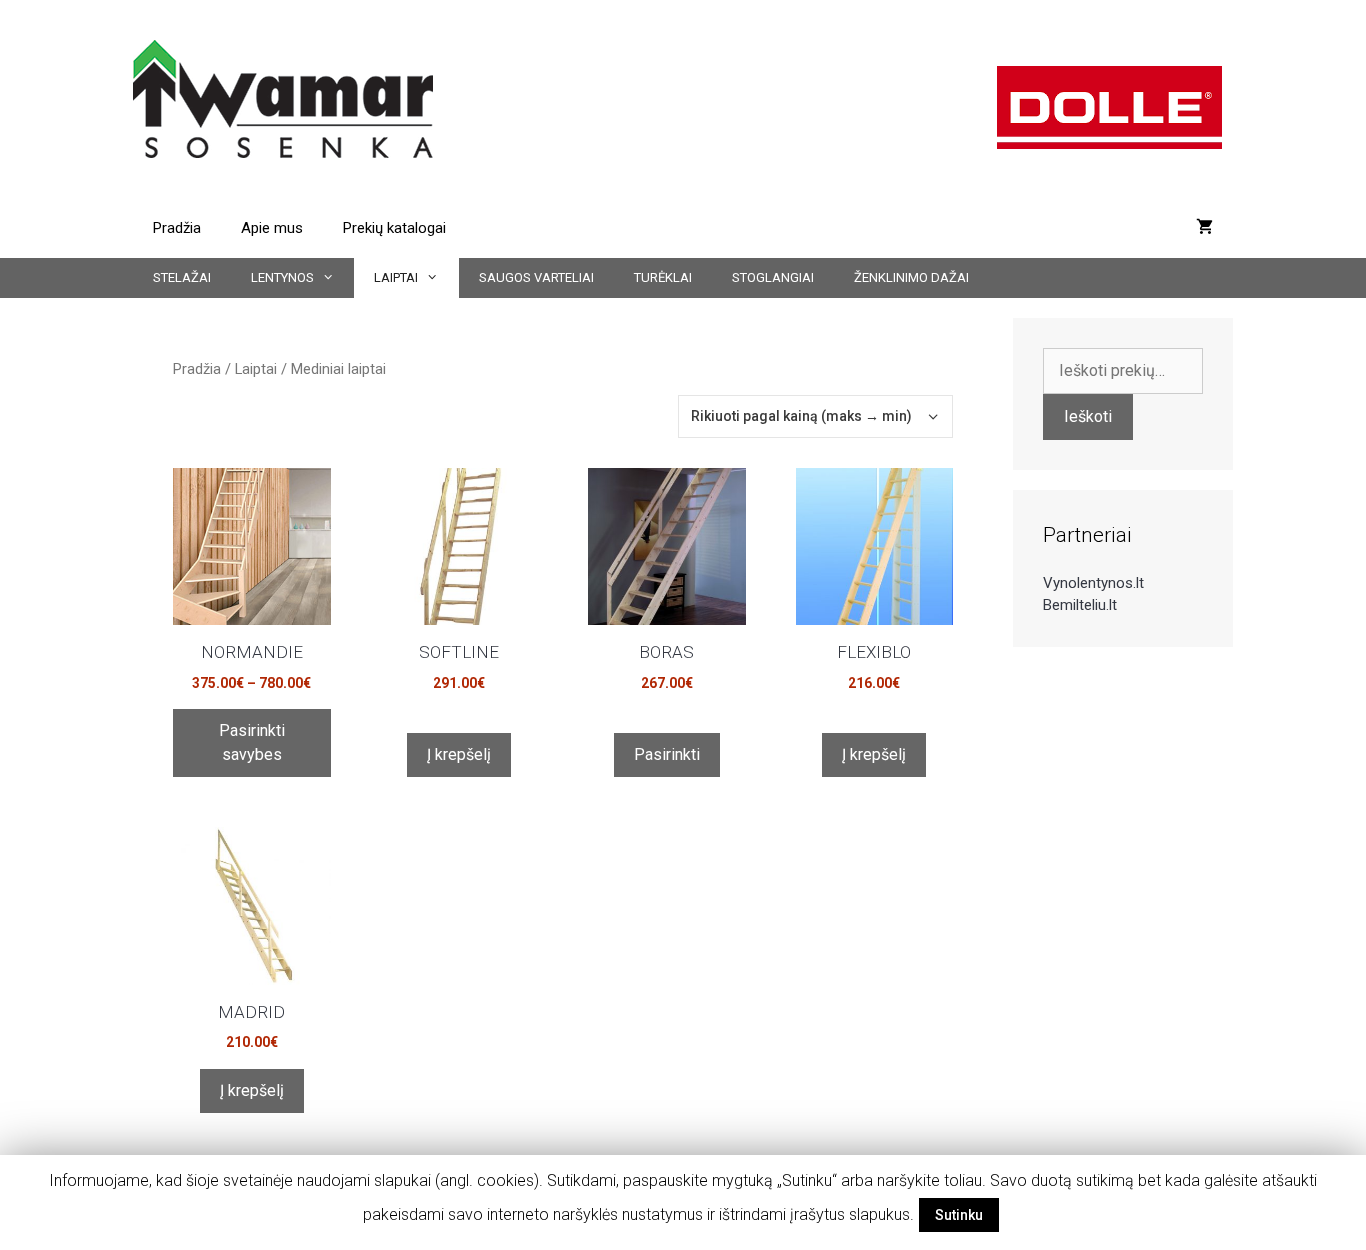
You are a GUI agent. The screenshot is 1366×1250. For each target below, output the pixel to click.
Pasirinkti (667, 754)
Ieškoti (1088, 416)
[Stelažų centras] (283, 97)
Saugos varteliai (536, 277)
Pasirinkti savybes (252, 742)
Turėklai (663, 277)
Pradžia (177, 228)
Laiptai (396, 277)
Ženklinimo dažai (911, 277)
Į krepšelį (459, 754)
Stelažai (182, 277)
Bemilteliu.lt (1080, 605)
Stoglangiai (773, 277)
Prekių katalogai (394, 228)
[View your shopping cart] (1204, 228)
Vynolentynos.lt (1093, 583)
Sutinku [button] (959, 1215)
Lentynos (282, 277)
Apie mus (272, 228)
